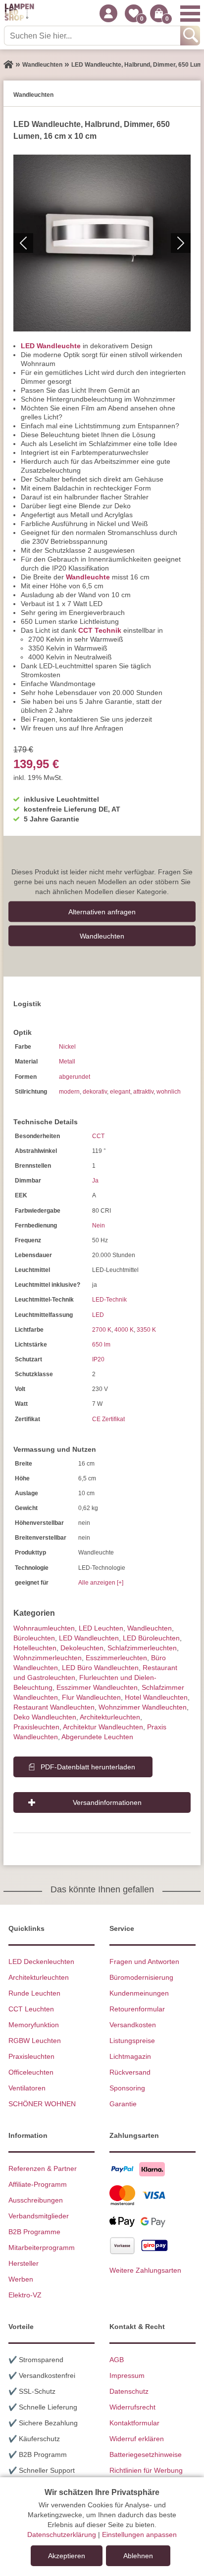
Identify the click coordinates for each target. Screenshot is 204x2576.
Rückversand (130, 2072)
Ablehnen (138, 2556)
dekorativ (95, 1092)
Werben (21, 2279)
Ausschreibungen (36, 2200)
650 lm (101, 1345)
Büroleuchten (34, 1638)
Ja (95, 1181)
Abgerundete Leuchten (97, 1737)
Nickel (67, 1047)
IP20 (98, 1359)
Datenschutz (129, 2391)
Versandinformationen (107, 1802)
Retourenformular (137, 2009)
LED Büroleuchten (151, 1638)
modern (69, 1092)
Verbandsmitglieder (39, 2216)
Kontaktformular (134, 2423)
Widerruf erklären (137, 2439)
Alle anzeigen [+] (101, 1583)
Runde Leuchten (34, 1993)
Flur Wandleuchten (91, 1697)
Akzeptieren (67, 2556)
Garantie (123, 2104)
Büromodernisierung (141, 1977)
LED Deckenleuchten (41, 1962)
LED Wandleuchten (89, 1638)
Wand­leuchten (102, 936)
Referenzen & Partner (43, 2168)
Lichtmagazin (130, 2056)
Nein (99, 1226)
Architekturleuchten (39, 1977)
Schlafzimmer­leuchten (142, 1648)
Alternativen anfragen (102, 911)
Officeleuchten (31, 2072)
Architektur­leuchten (110, 1717)
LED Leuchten (101, 1628)
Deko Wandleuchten (45, 1717)
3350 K (146, 1330)
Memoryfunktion (34, 2025)
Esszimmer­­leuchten (116, 1658)
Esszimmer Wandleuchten (97, 1687)
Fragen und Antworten (144, 1962)
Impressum (127, 2375)
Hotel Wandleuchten (156, 1697)
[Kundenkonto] (108, 13)
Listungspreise (132, 2041)
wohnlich (169, 1092)
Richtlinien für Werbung (146, 2470)
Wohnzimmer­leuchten (48, 1658)
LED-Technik (109, 1300)
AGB (117, 2360)
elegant (120, 1092)
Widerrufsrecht (132, 2407)
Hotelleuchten (35, 1648)
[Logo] (19, 13)
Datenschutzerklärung (62, 2535)
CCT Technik (100, 630)
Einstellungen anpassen (139, 2535)
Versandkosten (133, 2025)
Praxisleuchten (36, 1727)
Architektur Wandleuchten (103, 1727)
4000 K (124, 1330)
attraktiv (143, 1092)
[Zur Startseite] (8, 65)
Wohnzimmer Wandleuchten (143, 1707)
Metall (67, 1062)
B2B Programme (34, 2232)
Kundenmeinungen (139, 1993)
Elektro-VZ (25, 2295)
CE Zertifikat (108, 1419)
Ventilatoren (27, 2088)
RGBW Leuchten (35, 2041)
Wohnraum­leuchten (44, 1628)
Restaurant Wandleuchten (54, 1707)
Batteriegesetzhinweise (146, 2454)
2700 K (102, 1330)
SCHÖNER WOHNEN (42, 2104)
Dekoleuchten (82, 1648)
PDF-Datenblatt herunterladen (88, 1767)
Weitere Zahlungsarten (145, 2270)
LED (98, 1315)
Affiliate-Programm (38, 2184)
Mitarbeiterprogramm (42, 2248)
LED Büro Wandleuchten (100, 1668)
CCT (98, 1136)
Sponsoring (127, 2088)
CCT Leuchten (31, 2009)
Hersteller (24, 2263)
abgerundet (75, 1077)
